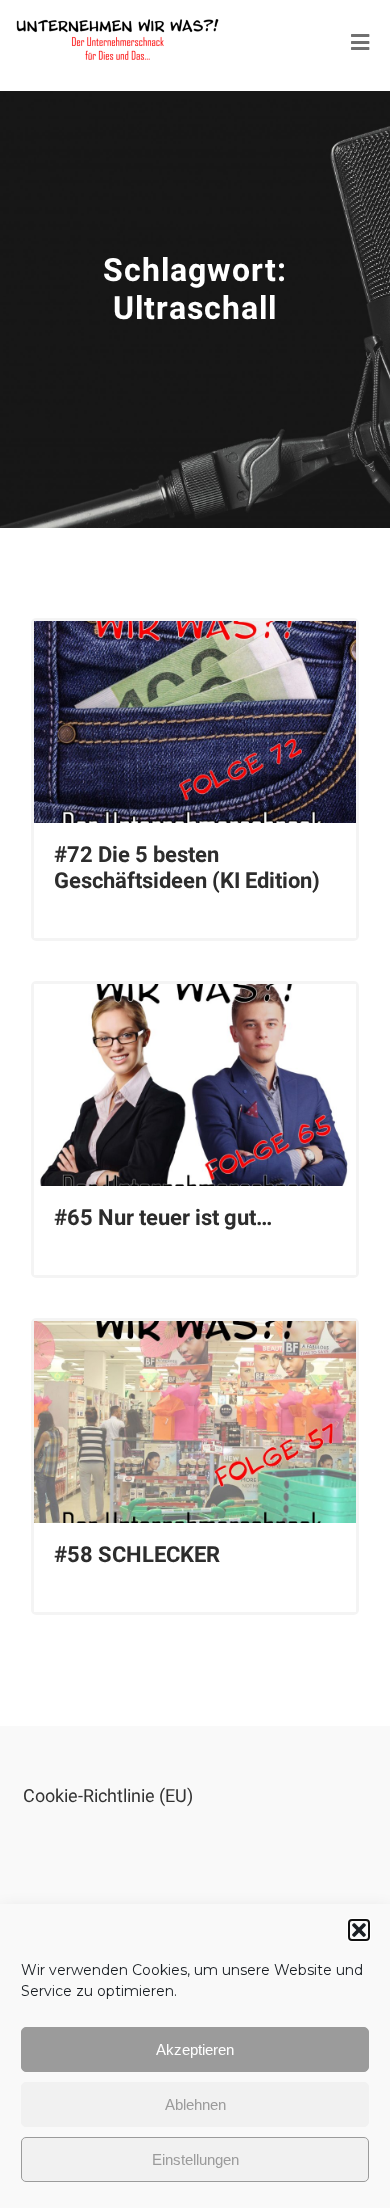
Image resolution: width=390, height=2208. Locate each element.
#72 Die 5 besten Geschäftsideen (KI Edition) (187, 867)
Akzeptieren (195, 2049)
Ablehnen (195, 2104)
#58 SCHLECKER (137, 1554)
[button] (359, 1930)
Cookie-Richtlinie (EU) (108, 1795)
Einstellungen (195, 2159)
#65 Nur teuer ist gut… (163, 1217)
